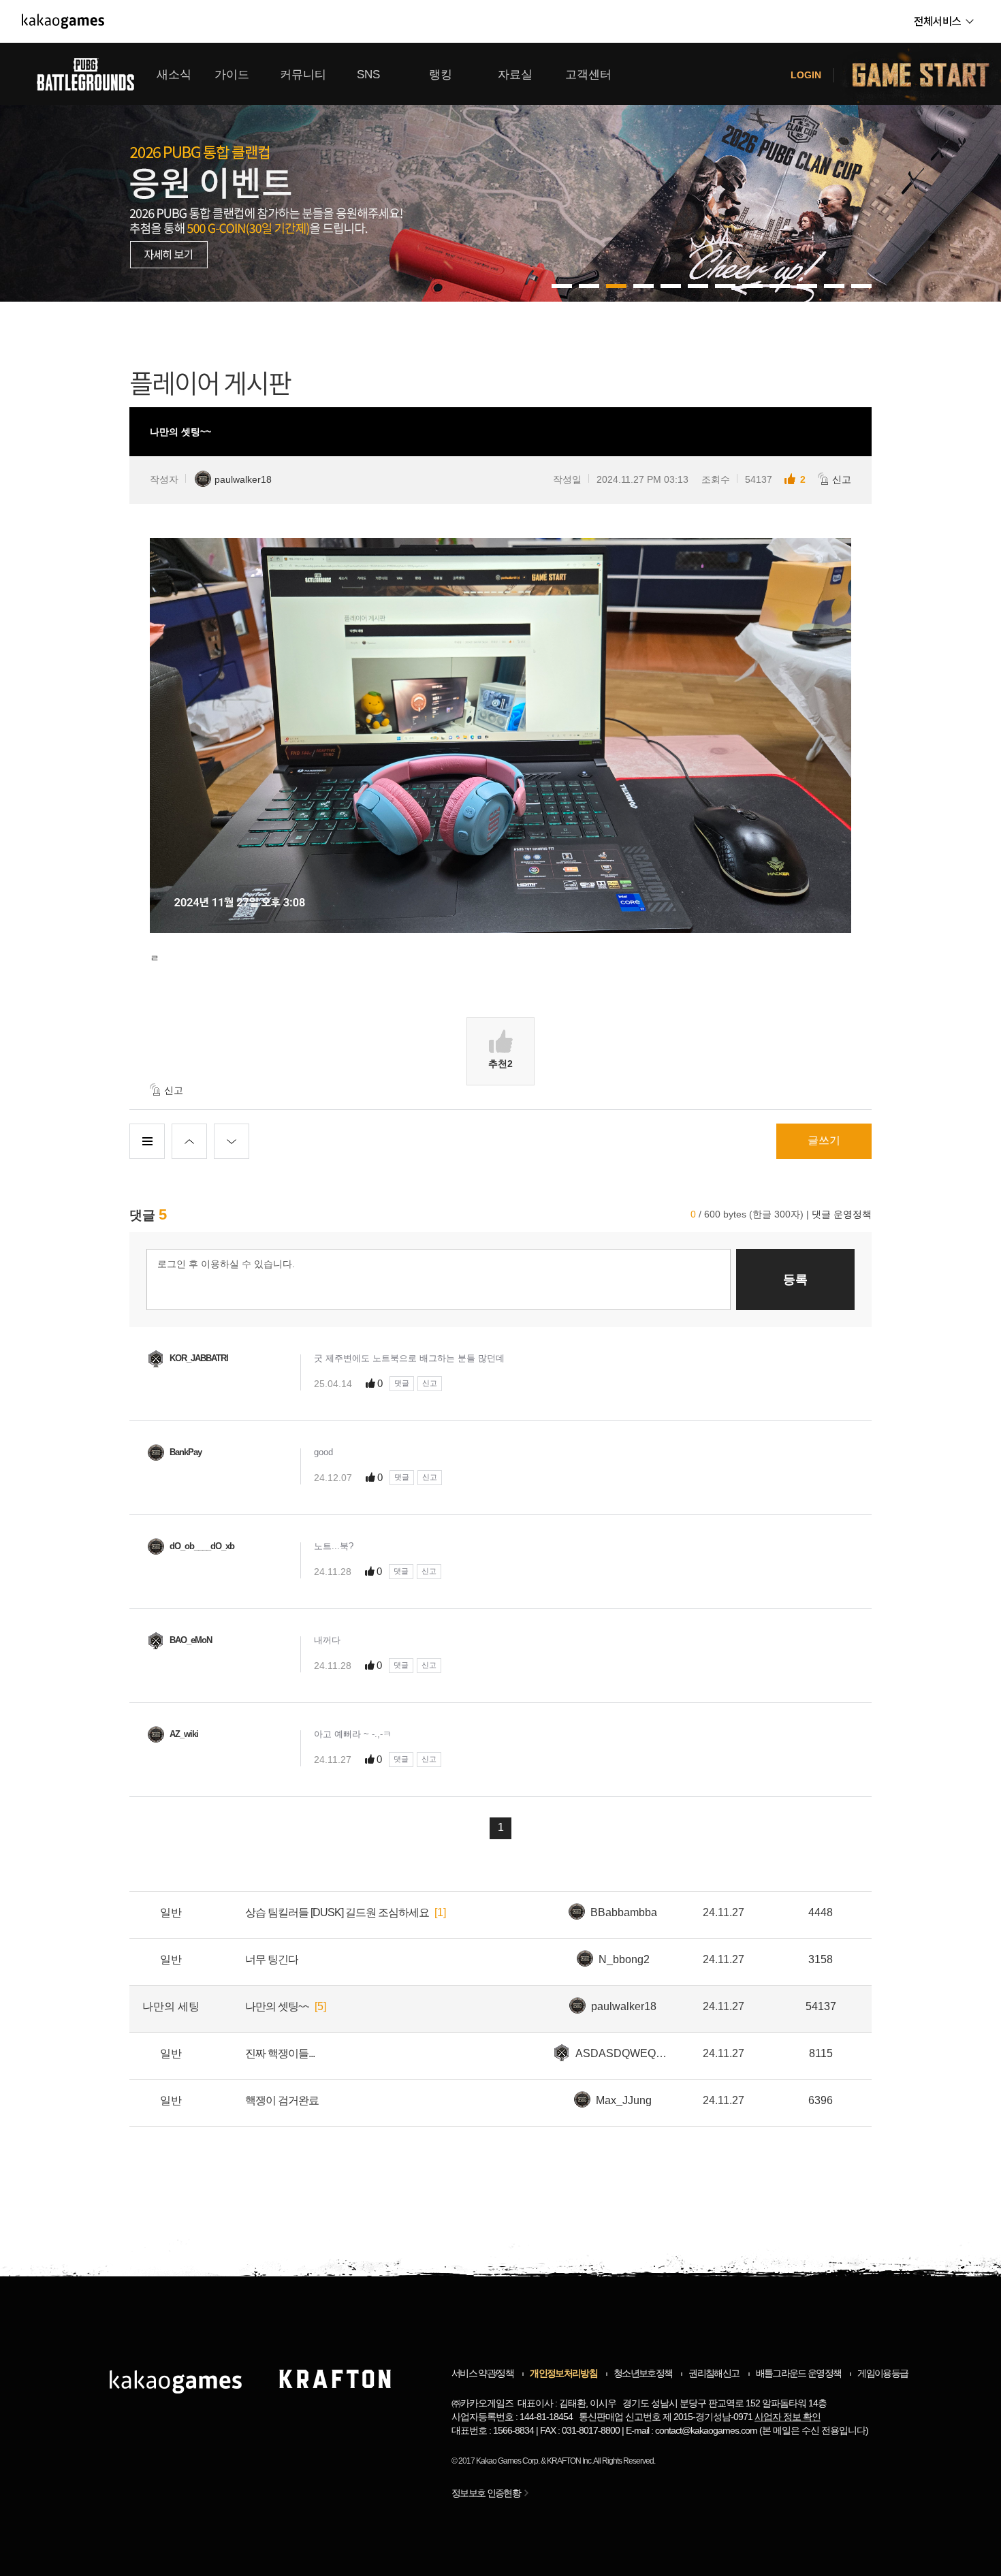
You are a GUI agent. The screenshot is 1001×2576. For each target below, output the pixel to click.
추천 (500, 1064)
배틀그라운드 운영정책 (799, 2373)
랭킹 (441, 75)
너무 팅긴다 (272, 1959)
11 (861, 286)
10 (834, 286)
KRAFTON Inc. (570, 2461)
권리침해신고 (714, 2373)
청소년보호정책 (643, 2373)
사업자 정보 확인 (788, 2417)
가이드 (232, 75)
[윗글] (189, 1141)
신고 (842, 479)
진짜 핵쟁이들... (280, 2053)
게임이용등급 (883, 2373)
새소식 (174, 75)
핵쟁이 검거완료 (282, 2100)
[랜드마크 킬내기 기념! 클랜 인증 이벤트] (500, 172)
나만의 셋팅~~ (277, 2006)
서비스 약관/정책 (482, 2373)
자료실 (515, 75)
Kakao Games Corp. (508, 2461)
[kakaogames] (63, 21)
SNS (368, 75)
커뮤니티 (303, 75)
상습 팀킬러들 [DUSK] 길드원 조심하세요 (337, 1912)
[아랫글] (232, 1141)
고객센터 (588, 75)
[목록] (147, 1141)
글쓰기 (824, 1140)
